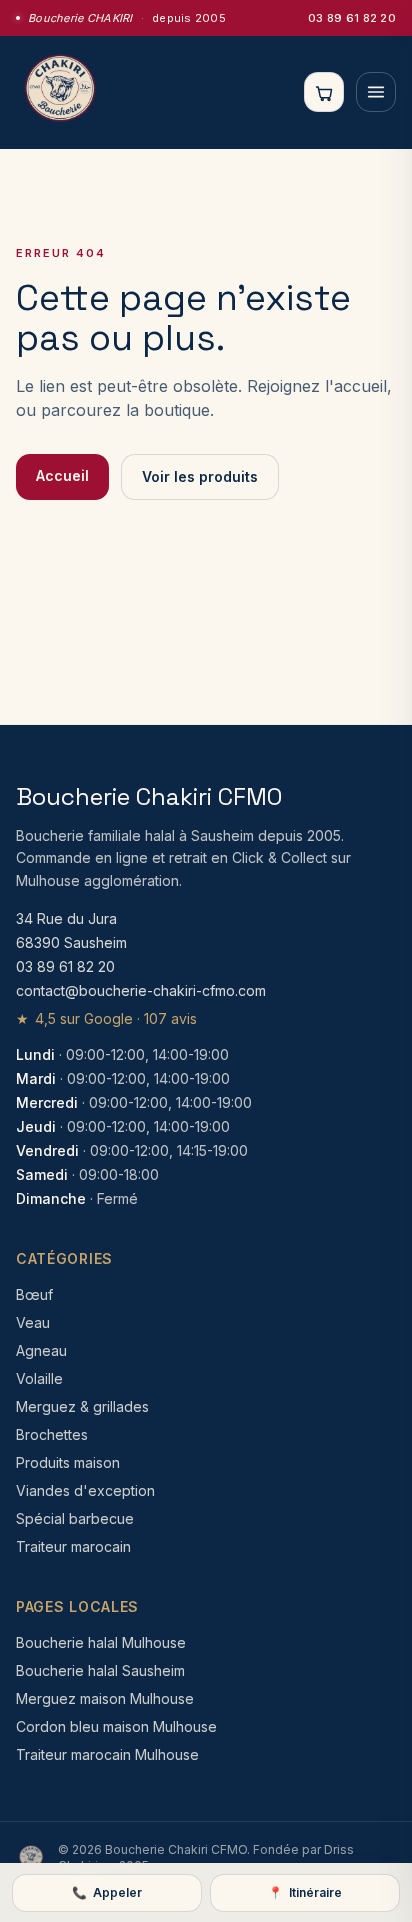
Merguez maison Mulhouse (105, 1698)
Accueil (62, 475)
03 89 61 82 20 (352, 18)
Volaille (39, 1378)
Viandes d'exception (85, 1490)
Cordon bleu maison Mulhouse (116, 1726)
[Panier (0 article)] (324, 92)
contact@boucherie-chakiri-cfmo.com (141, 990)
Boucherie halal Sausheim (100, 1670)
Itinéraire (305, 1892)
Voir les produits (200, 476)
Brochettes (52, 1434)
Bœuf (34, 1294)
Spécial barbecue (75, 1518)
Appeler (107, 1892)
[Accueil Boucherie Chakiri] (60, 92)
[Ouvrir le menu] (376, 92)
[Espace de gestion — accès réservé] (31, 1858)
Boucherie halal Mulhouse (101, 1642)
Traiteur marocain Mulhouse (107, 1754)
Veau (33, 1322)
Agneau (41, 1350)
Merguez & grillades (82, 1406)
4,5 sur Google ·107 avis (106, 1018)
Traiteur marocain (73, 1546)
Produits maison (68, 1462)
